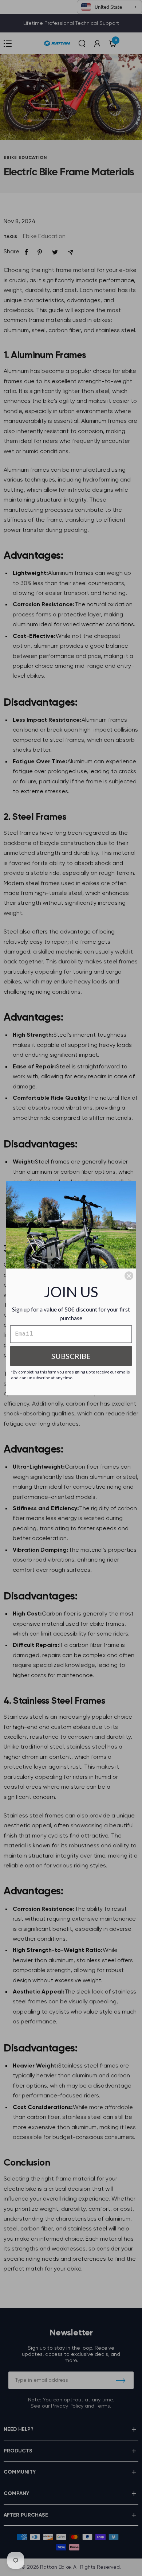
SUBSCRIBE (71, 1356)
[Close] (129, 1276)
